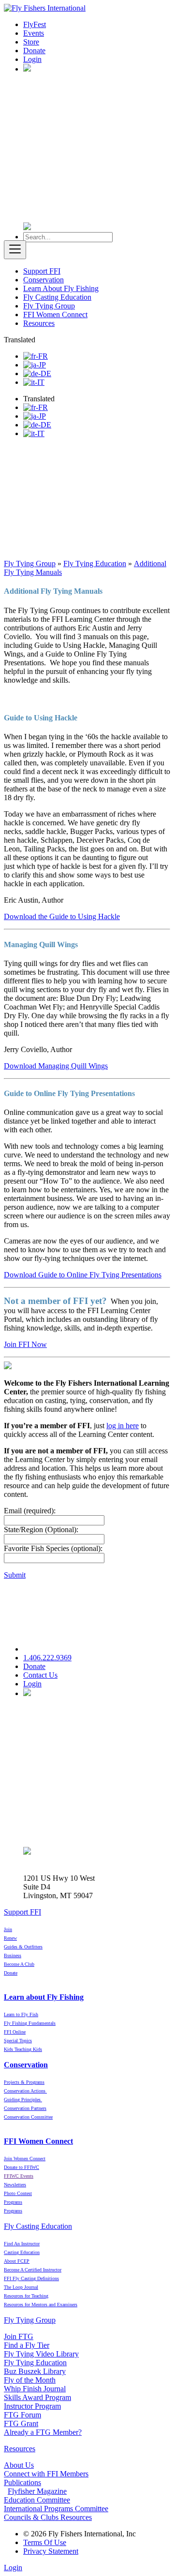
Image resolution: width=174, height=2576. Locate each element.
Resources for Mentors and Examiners (41, 2305)
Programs (13, 2211)
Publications (22, 2482)
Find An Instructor (22, 2244)
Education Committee (37, 2500)
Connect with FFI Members (46, 2474)
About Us (19, 2465)
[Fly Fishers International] (45, 8)
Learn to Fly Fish (21, 2014)
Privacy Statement (51, 2551)
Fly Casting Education (57, 297)
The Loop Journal (21, 2287)
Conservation (43, 280)
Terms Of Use (45, 2542)
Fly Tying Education (35, 2363)
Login (32, 59)
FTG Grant (21, 2423)
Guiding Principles (23, 2100)
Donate (34, 51)
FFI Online (15, 2032)
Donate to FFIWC (22, 2167)
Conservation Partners (25, 2108)
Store (31, 42)
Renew (10, 1938)
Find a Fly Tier (27, 2345)
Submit (15, 1575)
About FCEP (17, 2261)
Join (8, 1929)
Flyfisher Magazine (37, 2491)
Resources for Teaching (26, 2296)
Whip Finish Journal (35, 2389)
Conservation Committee (28, 2117)
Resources (39, 323)
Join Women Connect (25, 2159)
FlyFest (35, 24)
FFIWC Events (19, 2176)
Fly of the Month (30, 2380)
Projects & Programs (24, 2082)
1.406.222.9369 (47, 1658)
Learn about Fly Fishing (44, 1997)
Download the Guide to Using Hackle (62, 916)
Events (34, 33)
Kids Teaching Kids (23, 2049)
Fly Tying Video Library (41, 2354)
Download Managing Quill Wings (56, 1066)
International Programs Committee (56, 2509)
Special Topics (18, 2041)
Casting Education (22, 2252)
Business (13, 1955)
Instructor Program (32, 2406)
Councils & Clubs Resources (48, 2517)
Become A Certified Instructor (33, 2270)
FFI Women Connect (55, 315)
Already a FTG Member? (43, 2432)
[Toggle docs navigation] (15, 250)
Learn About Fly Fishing (61, 288)
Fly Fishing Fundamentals (30, 2023)
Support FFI (42, 271)
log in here (123, 1426)
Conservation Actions (25, 2091)
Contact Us (40, 1675)
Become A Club (19, 1964)
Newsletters (15, 2185)
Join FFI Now (25, 1344)
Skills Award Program (37, 2397)
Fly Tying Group (49, 306)
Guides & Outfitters (23, 1947)
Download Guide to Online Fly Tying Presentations (83, 1275)
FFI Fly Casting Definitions (31, 2278)
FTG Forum (22, 2415)
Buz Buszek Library (35, 2371)
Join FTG (19, 2336)
